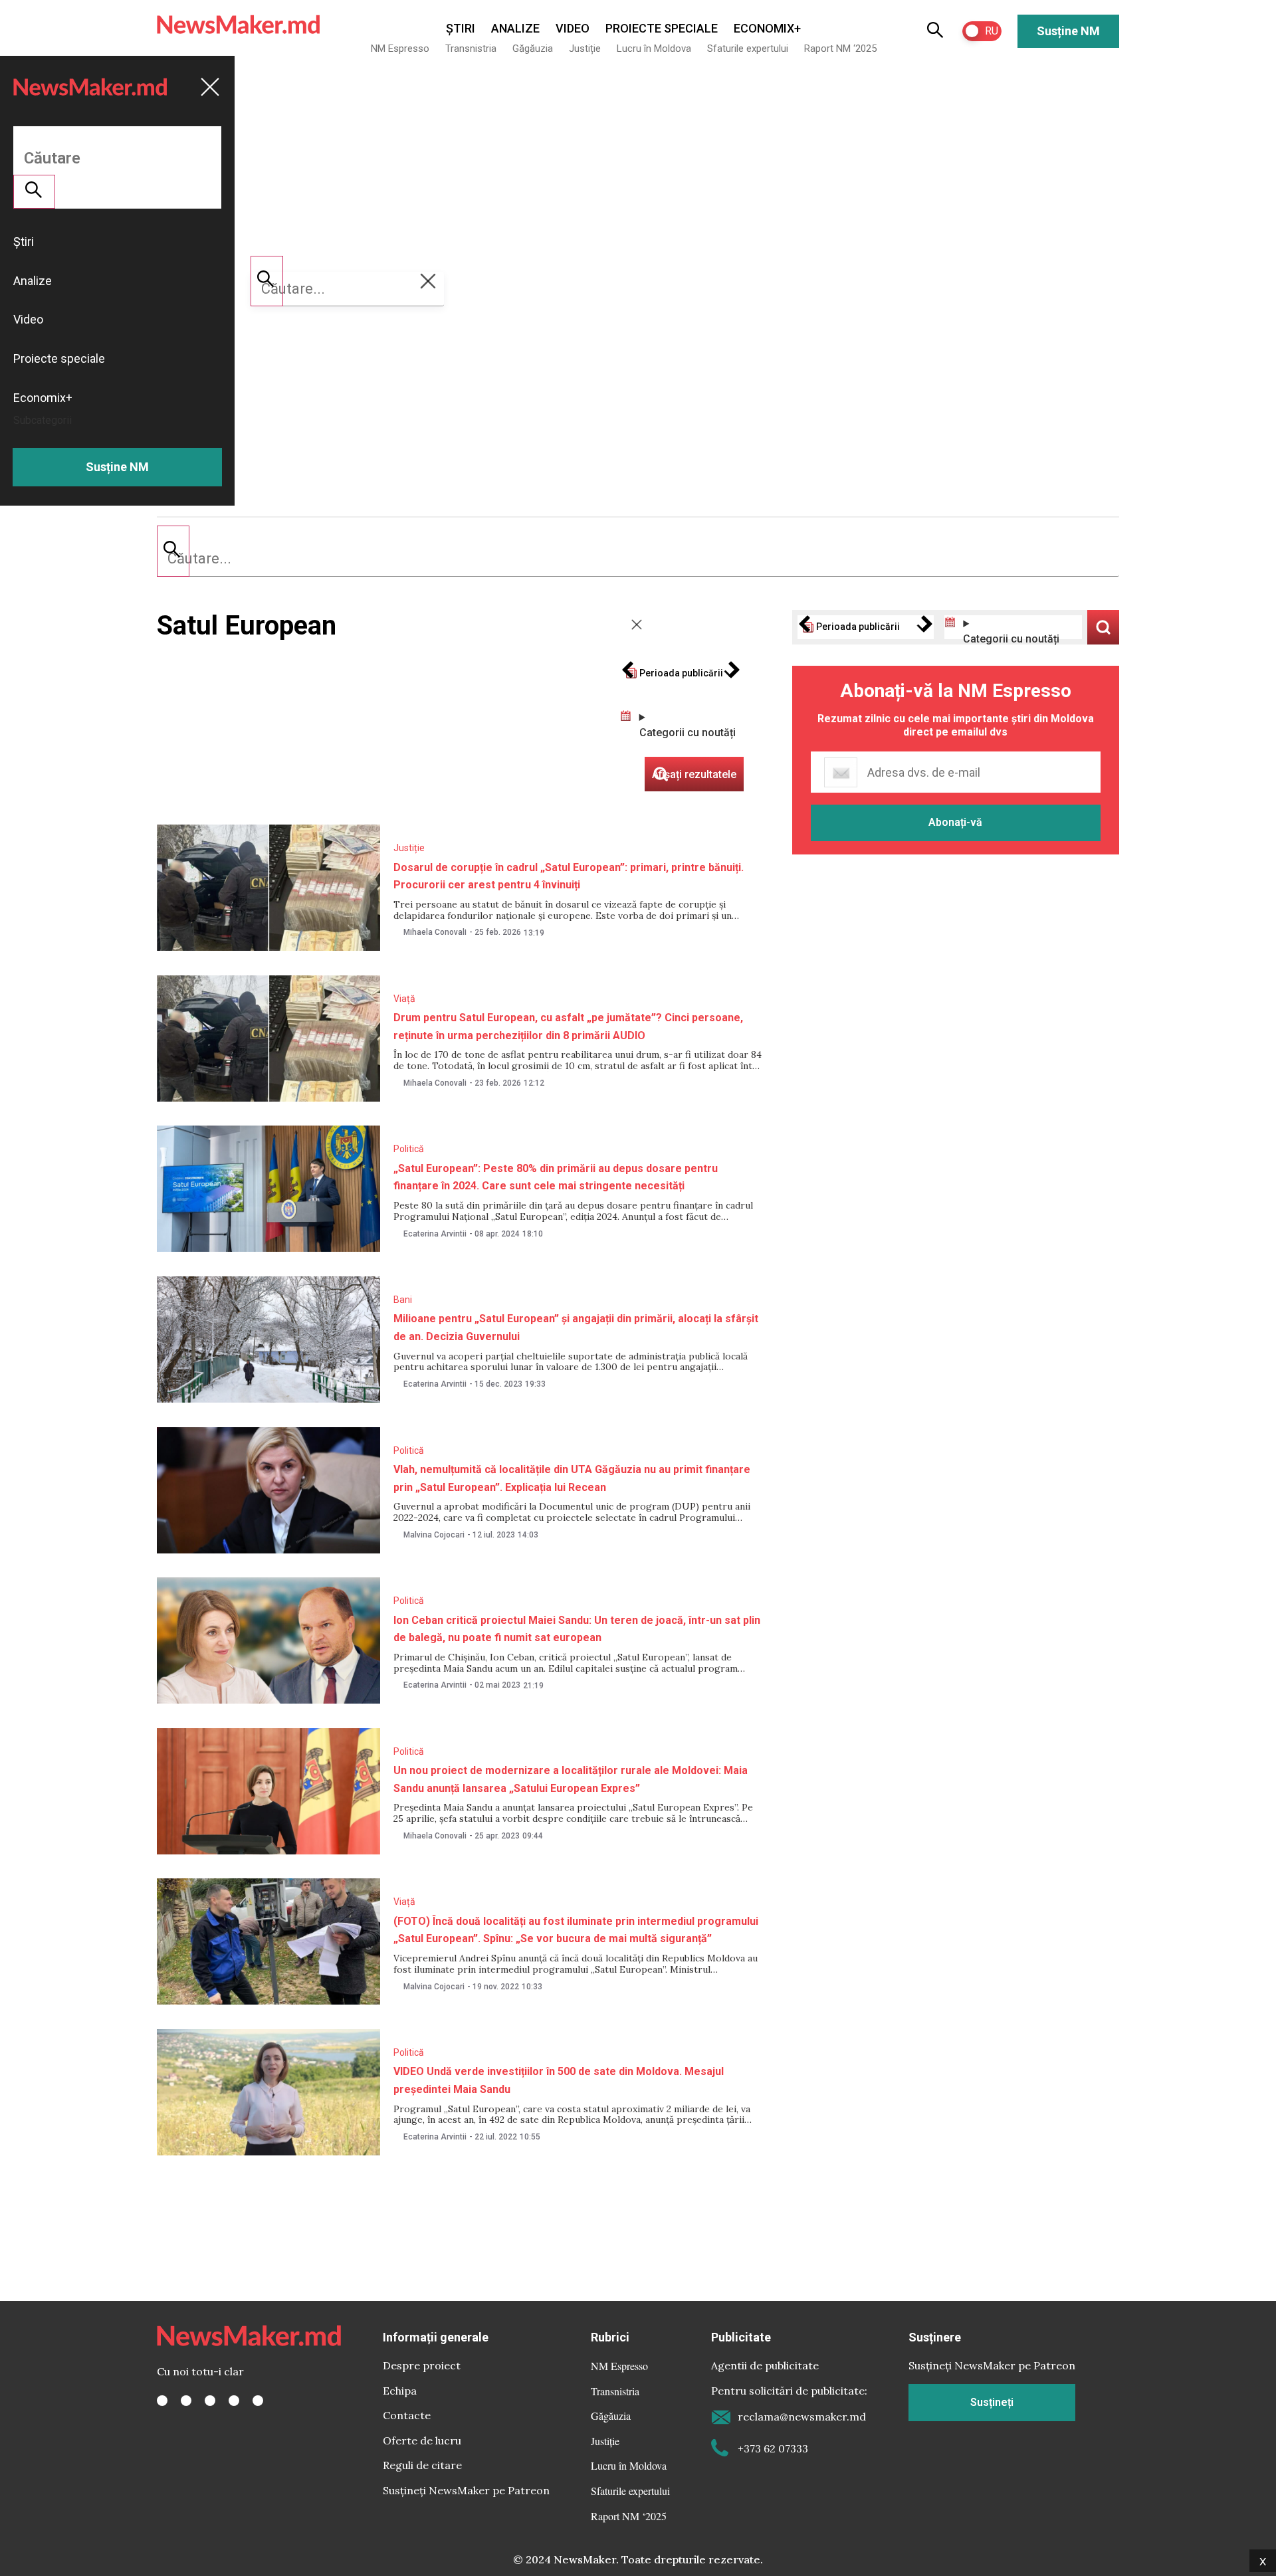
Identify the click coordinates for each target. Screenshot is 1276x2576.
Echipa (400, 2391)
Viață (404, 999)
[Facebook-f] (162, 2401)
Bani (403, 1300)
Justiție (585, 49)
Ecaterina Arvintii (435, 1234)
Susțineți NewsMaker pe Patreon (466, 2490)
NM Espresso (400, 49)
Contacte (407, 2415)
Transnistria (471, 49)
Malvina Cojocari (434, 1535)
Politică (409, 1149)
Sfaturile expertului (748, 49)
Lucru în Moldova (654, 49)
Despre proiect (422, 2365)
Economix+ (767, 28)
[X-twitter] (186, 2401)
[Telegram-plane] (258, 2401)
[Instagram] (210, 2401)
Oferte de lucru (422, 2440)
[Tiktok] (234, 2401)
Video (573, 28)
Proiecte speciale (662, 28)
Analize (515, 28)
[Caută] (173, 551)
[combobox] (638, 559)
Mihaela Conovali (435, 932)
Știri (461, 28)
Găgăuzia (533, 49)
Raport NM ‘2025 (840, 49)
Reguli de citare (422, 2465)
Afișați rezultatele (1103, 627)
